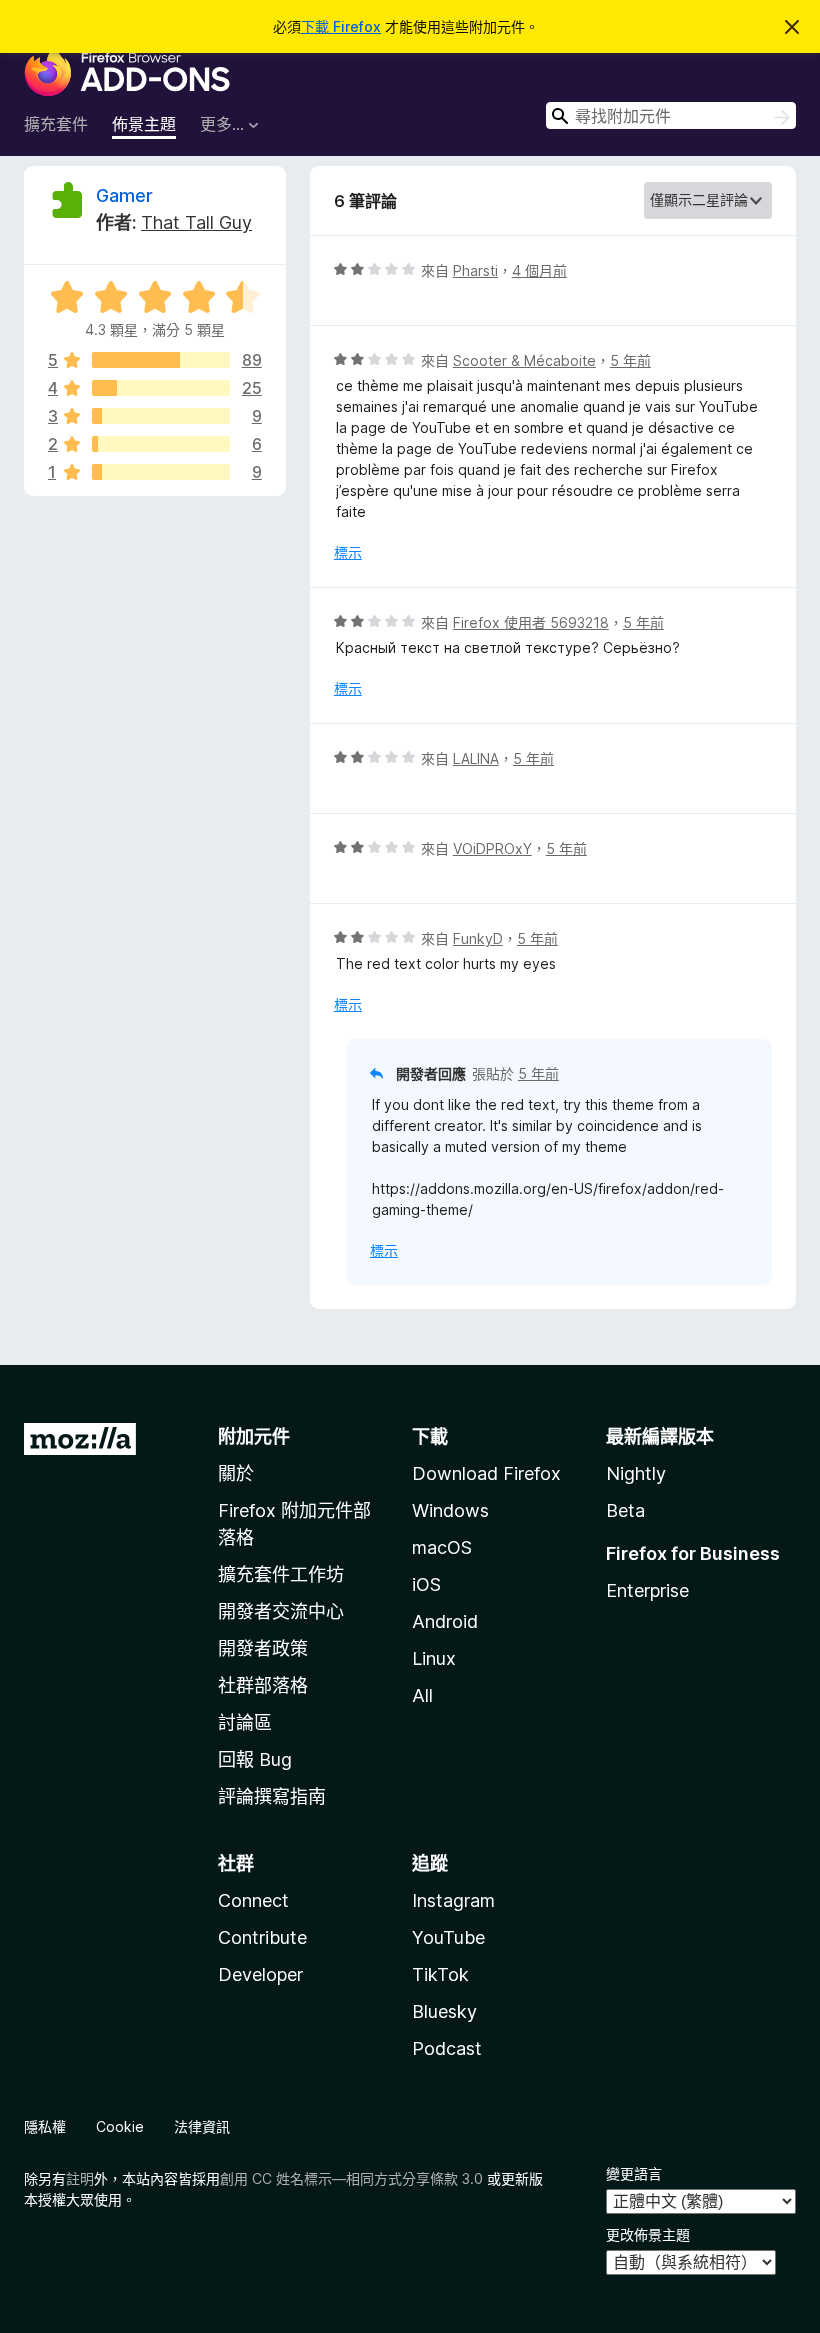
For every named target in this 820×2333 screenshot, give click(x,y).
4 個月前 (539, 270)
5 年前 (630, 360)
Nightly (636, 1473)
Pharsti (475, 270)
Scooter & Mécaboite (524, 360)
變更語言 (634, 2173)
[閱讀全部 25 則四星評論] (161, 388)
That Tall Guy (196, 222)
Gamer (124, 195)
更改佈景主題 (648, 2234)
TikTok (440, 1974)
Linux (434, 1658)
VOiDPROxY (492, 848)
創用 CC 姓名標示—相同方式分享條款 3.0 (351, 2178)
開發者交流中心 (281, 1611)
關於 (236, 1473)
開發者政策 (263, 1648)
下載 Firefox (341, 26)
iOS (426, 1584)
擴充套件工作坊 (281, 1574)
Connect (253, 1900)
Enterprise (647, 1590)
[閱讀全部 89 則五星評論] (161, 360)
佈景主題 (144, 124)
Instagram (453, 1900)
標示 (348, 552)
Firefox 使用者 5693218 (531, 622)
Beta (625, 1510)
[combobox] (671, 115)
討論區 (245, 1722)
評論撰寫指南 (272, 1796)
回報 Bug (255, 1759)
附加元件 (254, 1436)
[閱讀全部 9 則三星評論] (161, 416)
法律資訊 (202, 2126)
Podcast (447, 2048)
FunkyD (478, 938)
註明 (80, 2178)
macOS (442, 1547)
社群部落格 (263, 1685)
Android (445, 1621)
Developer (260, 1974)
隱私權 (45, 2126)
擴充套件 (56, 124)
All (422, 1695)
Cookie (120, 2126)
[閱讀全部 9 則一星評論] (161, 472)
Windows (450, 1510)
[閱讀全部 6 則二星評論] (161, 444)
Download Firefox (486, 1473)
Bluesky (444, 2011)
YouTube (448, 1937)
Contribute (262, 1937)
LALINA (476, 758)
